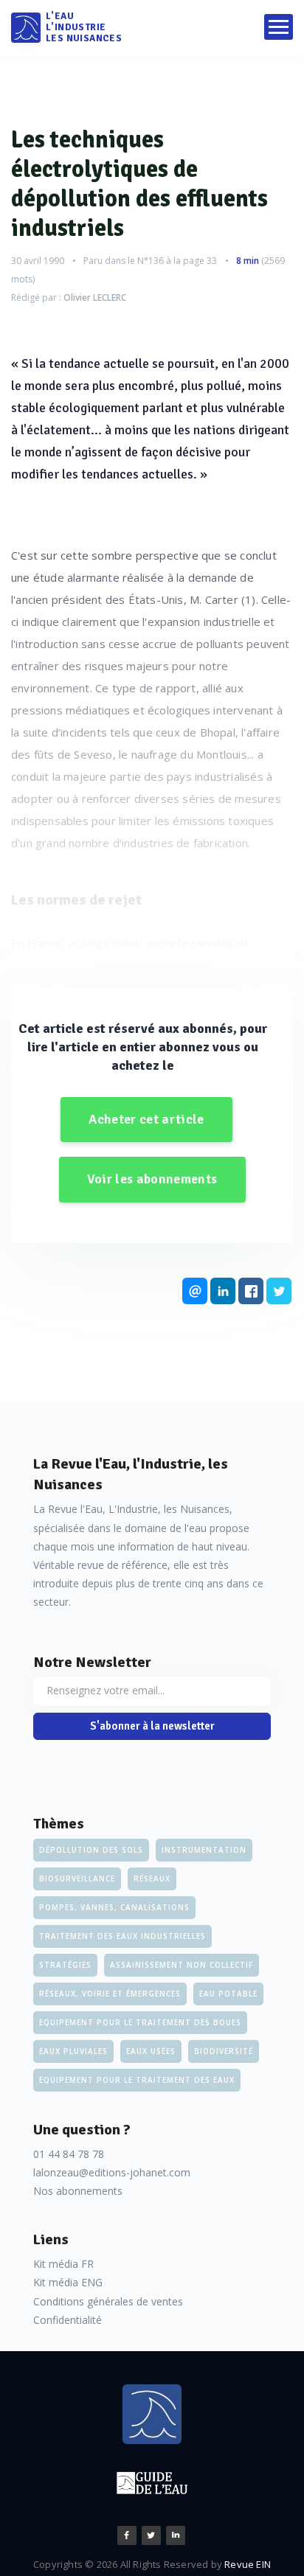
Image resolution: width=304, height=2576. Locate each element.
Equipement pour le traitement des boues (140, 2022)
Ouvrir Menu (279, 27)
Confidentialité (68, 2320)
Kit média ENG (68, 2282)
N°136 (151, 261)
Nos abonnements (78, 2191)
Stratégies (65, 1965)
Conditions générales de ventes (108, 2301)
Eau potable (228, 1994)
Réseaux (152, 1879)
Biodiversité (224, 2051)
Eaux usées (151, 2051)
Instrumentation (204, 1850)
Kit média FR (63, 2264)
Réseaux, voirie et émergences (110, 1994)
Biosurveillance (77, 1879)
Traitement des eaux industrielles (122, 1936)
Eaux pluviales (73, 2051)
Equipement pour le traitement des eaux (137, 2080)
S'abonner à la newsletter (152, 1726)
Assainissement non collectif (182, 1965)
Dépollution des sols (91, 1850)
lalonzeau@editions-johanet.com (112, 2172)
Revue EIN (248, 2564)
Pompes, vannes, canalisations (114, 1907)
